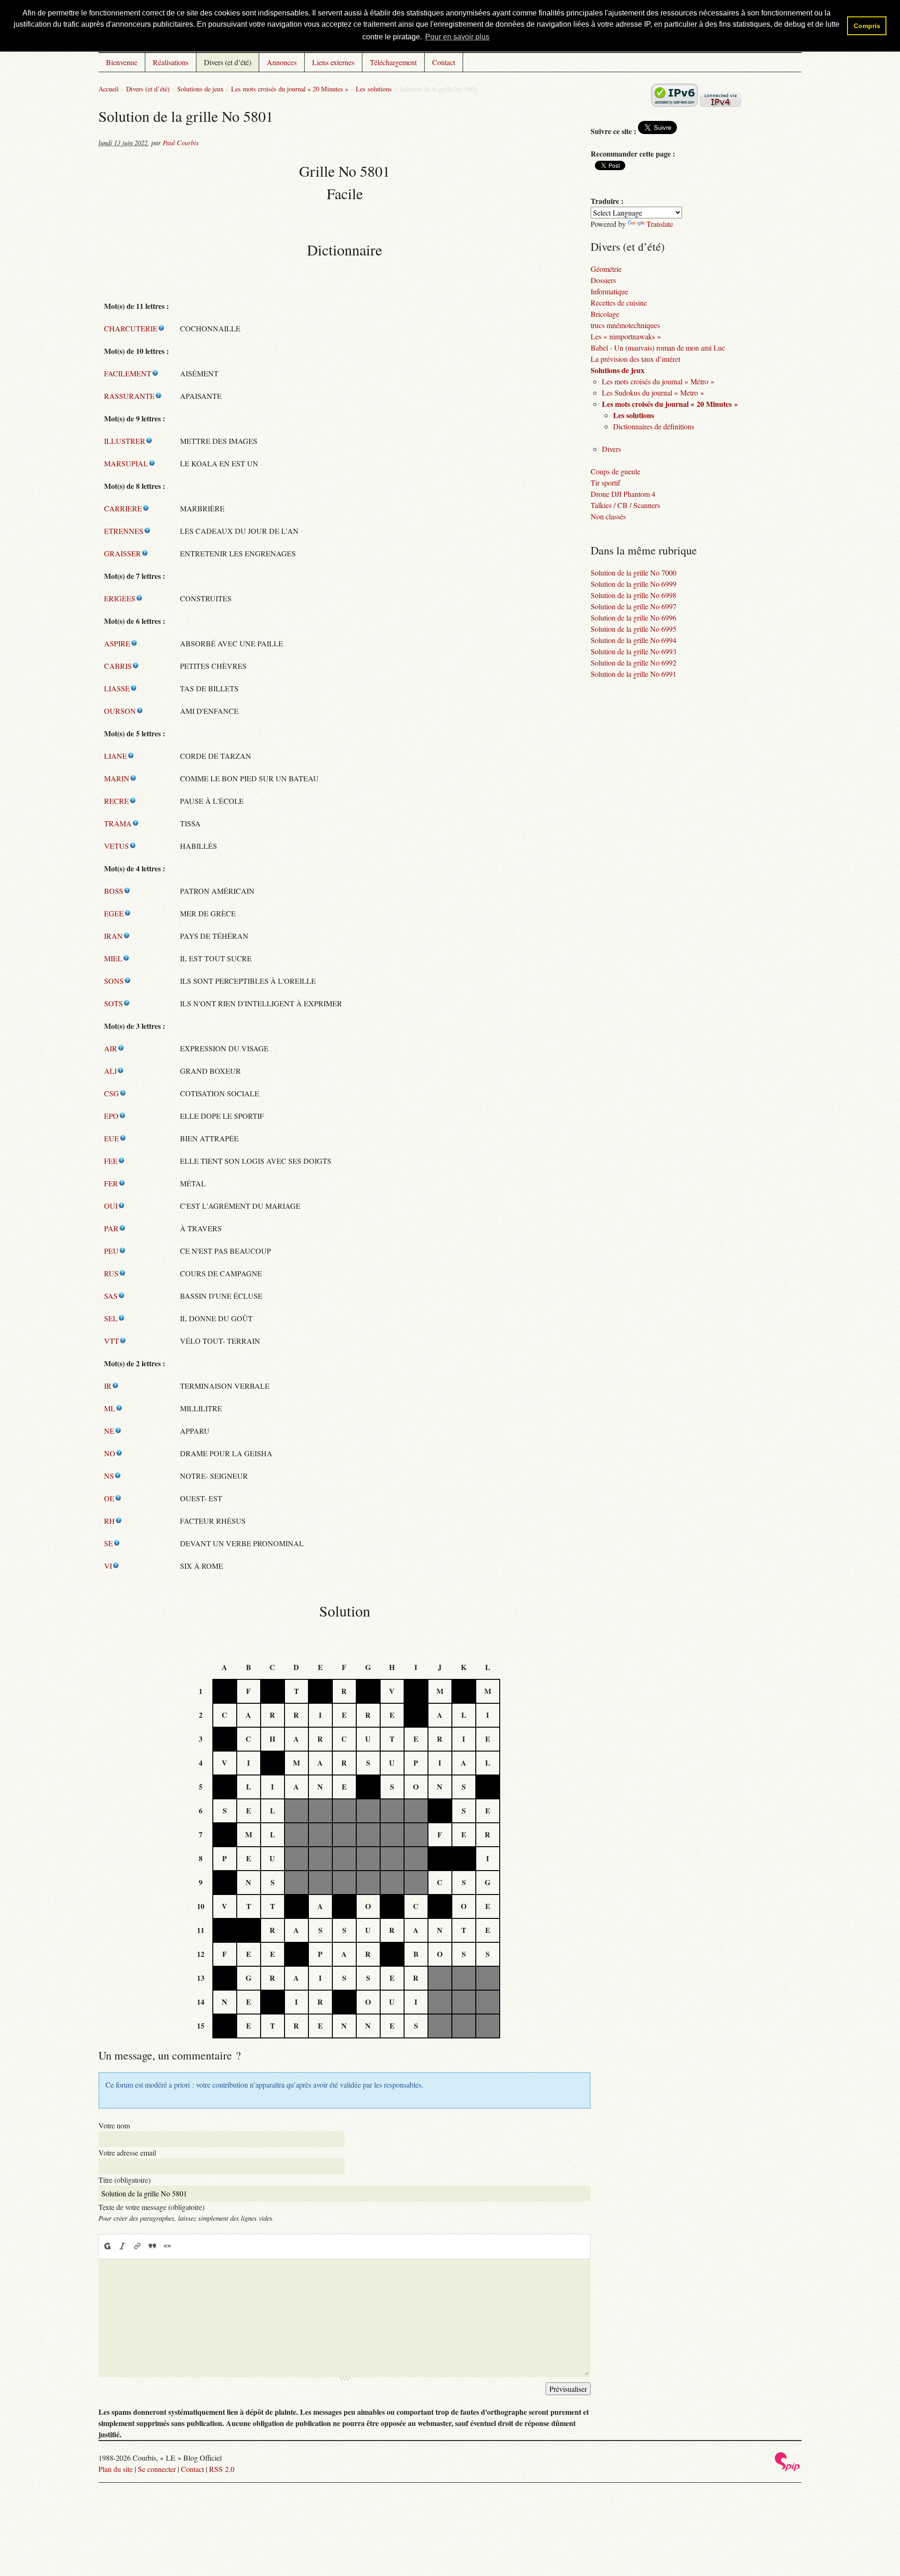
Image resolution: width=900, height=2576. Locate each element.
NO (110, 1453)
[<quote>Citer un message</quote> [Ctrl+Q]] (152, 2246)
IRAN (113, 936)
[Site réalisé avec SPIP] (787, 2468)
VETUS (116, 846)
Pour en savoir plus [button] (457, 37)
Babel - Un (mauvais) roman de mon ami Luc (658, 348)
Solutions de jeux (200, 89)
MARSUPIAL (126, 463)
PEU (111, 1251)
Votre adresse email (127, 2153)
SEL (111, 1318)
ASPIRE (117, 643)
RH (109, 1521)
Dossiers (603, 280)
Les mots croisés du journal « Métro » (658, 381)
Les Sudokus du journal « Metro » (653, 393)
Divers (611, 449)
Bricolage (605, 314)
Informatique (609, 291)
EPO (111, 1116)
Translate (660, 224)
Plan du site (116, 2469)
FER (111, 1183)
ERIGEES (120, 598)
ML (110, 1408)
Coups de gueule (615, 471)
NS (109, 1476)
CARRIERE (123, 508)
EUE (112, 1138)
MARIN (117, 778)
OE (109, 1498)
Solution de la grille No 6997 (634, 606)
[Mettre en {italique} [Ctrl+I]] (122, 2246)
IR (108, 1386)
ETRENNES (124, 531)
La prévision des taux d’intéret (635, 359)
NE (109, 1431)
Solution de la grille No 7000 (634, 573)
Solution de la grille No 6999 (634, 584)
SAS (111, 1296)
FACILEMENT (128, 373)
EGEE (114, 913)
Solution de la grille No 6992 (634, 663)
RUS (111, 1273)
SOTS (113, 1003)
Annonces (282, 62)
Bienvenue (122, 62)
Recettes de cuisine (619, 303)
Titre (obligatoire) (124, 2180)
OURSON (120, 711)
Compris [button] (867, 26)
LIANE (116, 756)
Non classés (608, 516)
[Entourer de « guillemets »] (167, 2246)
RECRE (116, 801)
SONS (114, 981)
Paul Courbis (181, 143)
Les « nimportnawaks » (626, 336)
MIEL (113, 958)
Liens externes (333, 62)
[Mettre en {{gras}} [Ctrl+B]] (107, 2246)
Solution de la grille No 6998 (634, 595)
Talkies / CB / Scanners (625, 505)
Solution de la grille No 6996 (634, 618)
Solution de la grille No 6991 (634, 674)
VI (108, 1566)
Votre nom (114, 2125)
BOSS (114, 891)
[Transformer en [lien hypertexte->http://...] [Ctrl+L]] (137, 2246)
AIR (111, 1048)
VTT (112, 1341)
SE (109, 1543)
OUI (111, 1206)
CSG (112, 1093)
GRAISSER (123, 553)
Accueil (109, 89)
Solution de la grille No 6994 (634, 640)
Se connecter (157, 2469)
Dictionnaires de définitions (654, 426)
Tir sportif (605, 483)
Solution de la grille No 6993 (634, 651)
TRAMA (118, 823)
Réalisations (171, 62)
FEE (111, 1161)
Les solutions (374, 89)
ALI (110, 1071)
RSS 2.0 (222, 2469)
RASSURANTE (129, 396)
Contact (444, 62)
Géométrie (606, 269)
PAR (111, 1228)
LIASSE (117, 688)
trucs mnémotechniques (625, 325)
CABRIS (118, 666)
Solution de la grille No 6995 (634, 629)
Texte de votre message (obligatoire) (151, 2207)
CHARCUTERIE (131, 328)
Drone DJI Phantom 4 (623, 494)
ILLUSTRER (125, 441)
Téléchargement (393, 62)
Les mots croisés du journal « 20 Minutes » (290, 89)
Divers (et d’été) (228, 62)
